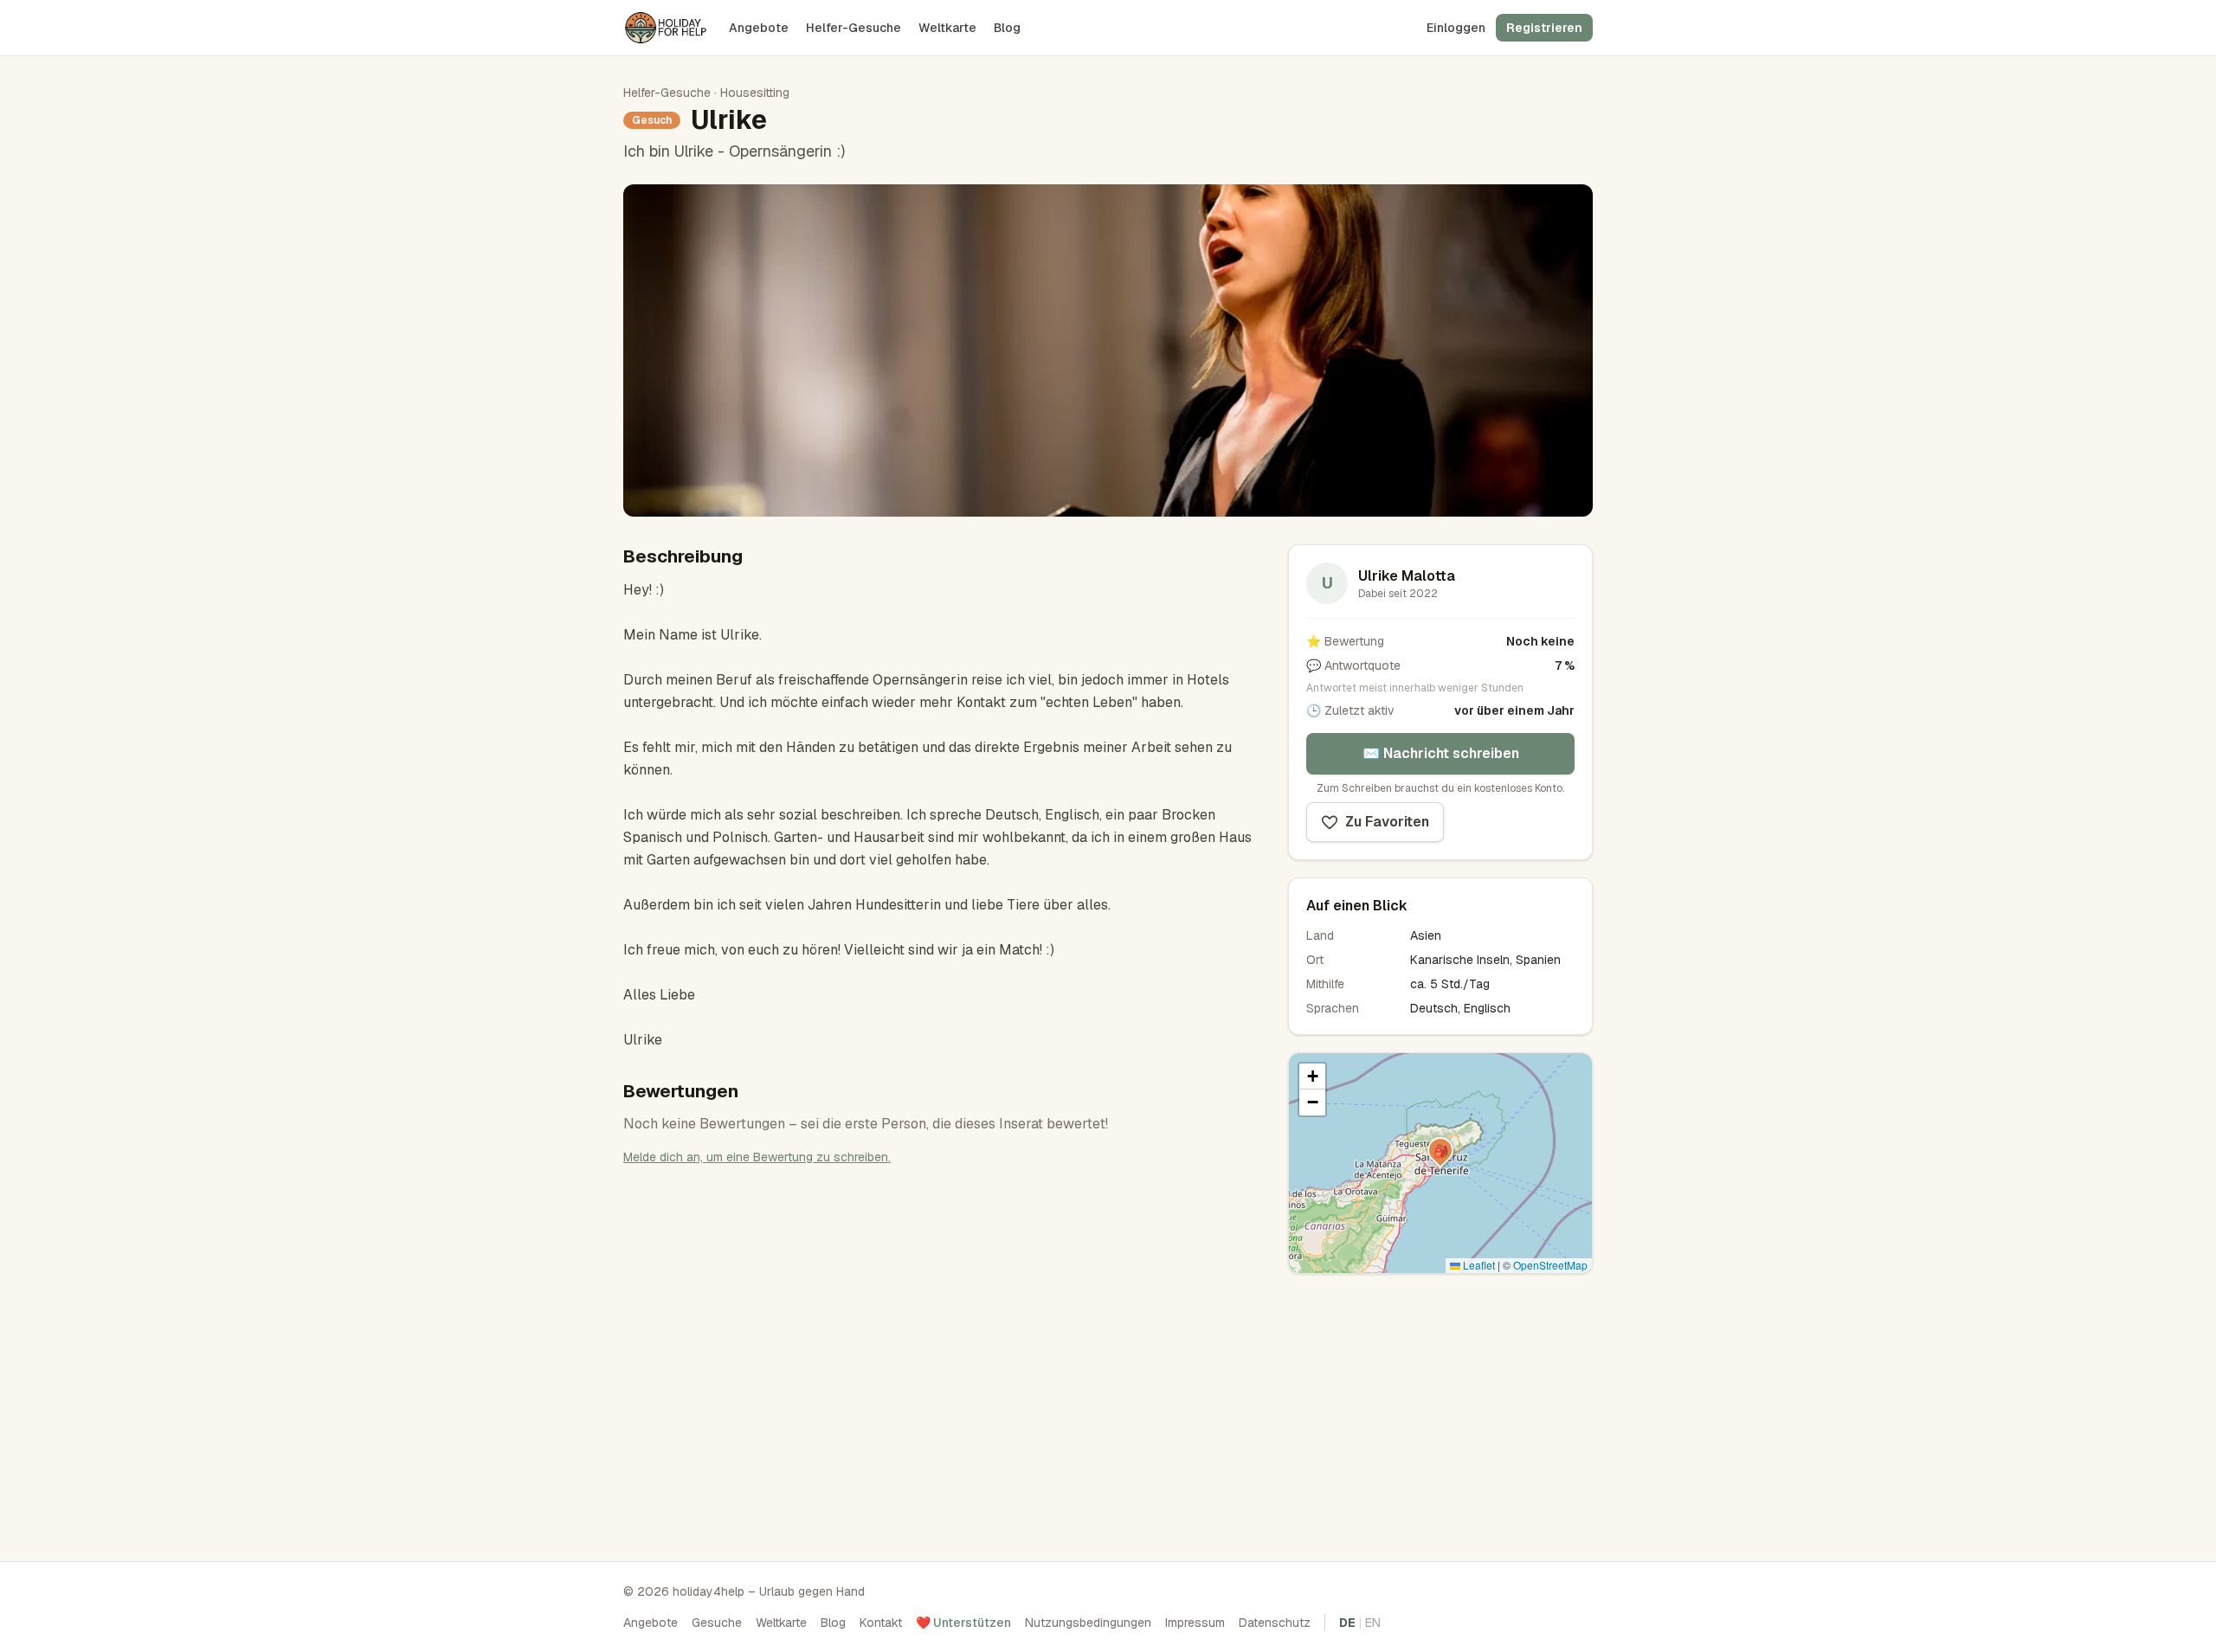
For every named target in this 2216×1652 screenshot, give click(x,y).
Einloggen (1456, 28)
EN (1373, 1623)
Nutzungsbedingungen (1088, 1623)
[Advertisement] (1440, 1412)
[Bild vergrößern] (1108, 350)
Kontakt (881, 1623)
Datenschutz (1275, 1623)
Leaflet (1478, 1265)
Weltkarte (947, 28)
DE (1347, 1623)
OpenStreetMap (1550, 1265)
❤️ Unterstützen (963, 1623)
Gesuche (717, 1623)
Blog (1007, 28)
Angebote (759, 28)
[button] (1440, 1150)
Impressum (1195, 1623)
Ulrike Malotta (1407, 576)
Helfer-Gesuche (854, 28)
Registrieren (1544, 28)
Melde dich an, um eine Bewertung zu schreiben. (757, 1157)
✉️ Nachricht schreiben (1441, 753)
